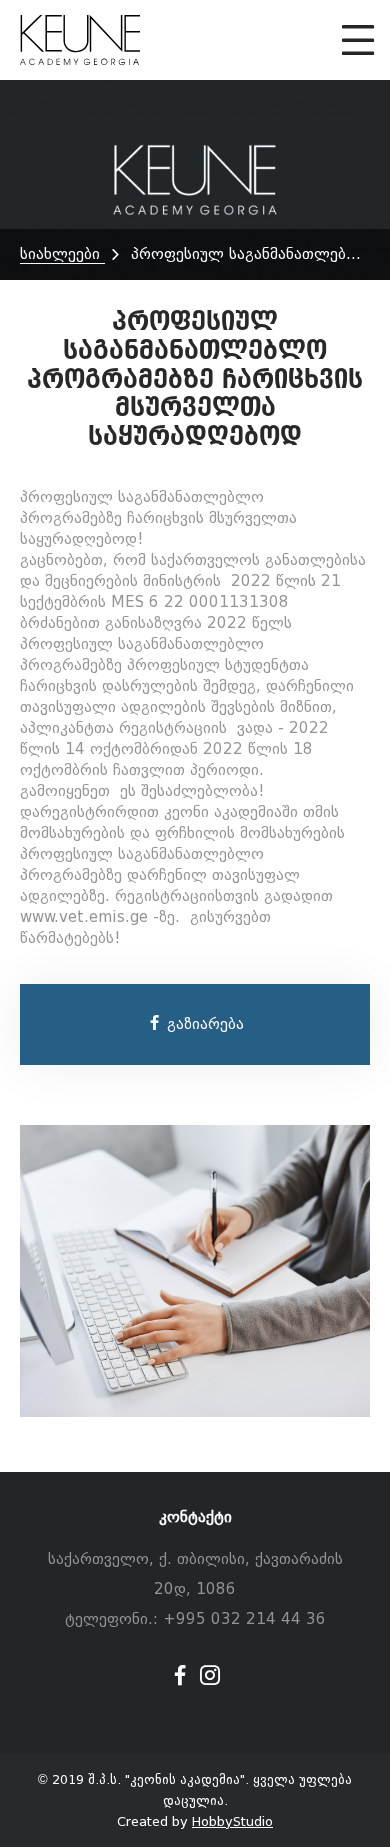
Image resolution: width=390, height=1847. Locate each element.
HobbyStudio (232, 1821)
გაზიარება (203, 1024)
